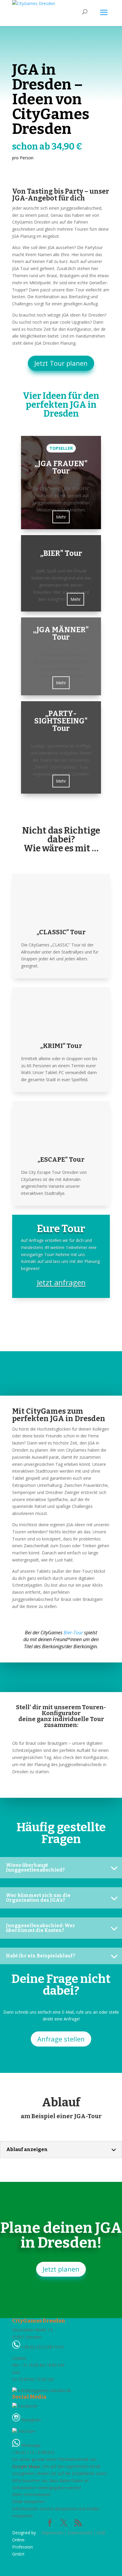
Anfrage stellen (61, 2039)
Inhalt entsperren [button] (28, 2502)
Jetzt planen (61, 2269)
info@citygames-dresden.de (44, 2390)
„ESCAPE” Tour (61, 1159)
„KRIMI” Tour (61, 1046)
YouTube (26, 2431)
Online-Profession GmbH (23, 2547)
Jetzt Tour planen (61, 363)
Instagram (30, 2420)
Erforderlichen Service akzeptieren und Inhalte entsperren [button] (56, 2512)
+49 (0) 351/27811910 (42, 2347)
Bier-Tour (73, 1633)
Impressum (52, 2533)
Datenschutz (80, 2533)
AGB (101, 2533)
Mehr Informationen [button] (32, 2494)
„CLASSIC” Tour (61, 932)
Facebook (27, 2406)
